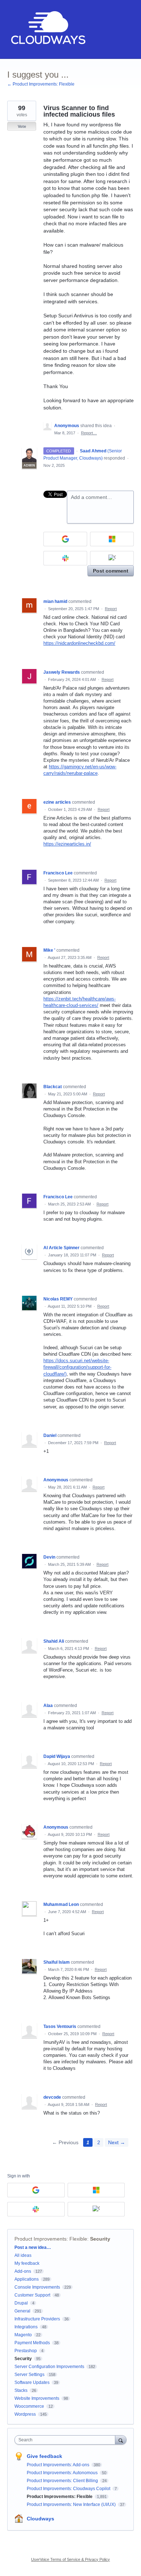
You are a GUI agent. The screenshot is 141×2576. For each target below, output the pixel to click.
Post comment (111, 571)
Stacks (21, 2390)
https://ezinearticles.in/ (67, 844)
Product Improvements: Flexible (51, 2239)
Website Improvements (37, 2398)
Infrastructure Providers (37, 2319)
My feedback (27, 2263)
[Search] (121, 2440)
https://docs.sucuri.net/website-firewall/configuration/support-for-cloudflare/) (77, 1367)
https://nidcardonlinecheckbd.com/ (79, 643)
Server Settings (29, 2375)
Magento (23, 2335)
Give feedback (44, 2456)
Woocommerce (29, 2406)
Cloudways (40, 2519)
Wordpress (25, 2414)
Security (100, 2239)
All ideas (23, 2255)
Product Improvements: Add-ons (59, 2465)
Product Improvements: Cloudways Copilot (69, 2489)
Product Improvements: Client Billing (63, 2481)
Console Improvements (37, 2287)
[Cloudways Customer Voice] (48, 29)
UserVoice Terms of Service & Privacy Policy (70, 2559)
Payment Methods (32, 2343)
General (22, 2311)
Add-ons (23, 2271)
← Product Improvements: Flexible (41, 84)
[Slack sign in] (65, 558)
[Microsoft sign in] (112, 539)
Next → (117, 2142)
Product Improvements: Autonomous (63, 2473)
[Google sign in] (65, 539)
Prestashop (26, 2351)
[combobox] (67, 2440)
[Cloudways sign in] (112, 558)
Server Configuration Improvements (49, 2367)
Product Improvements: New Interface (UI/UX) (72, 2505)
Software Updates (32, 2382)
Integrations (26, 2327)
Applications (27, 2279)
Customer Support (32, 2295)
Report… (89, 433)
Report (111, 609)
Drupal (21, 2303)
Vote (22, 126)
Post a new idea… (33, 2247)
